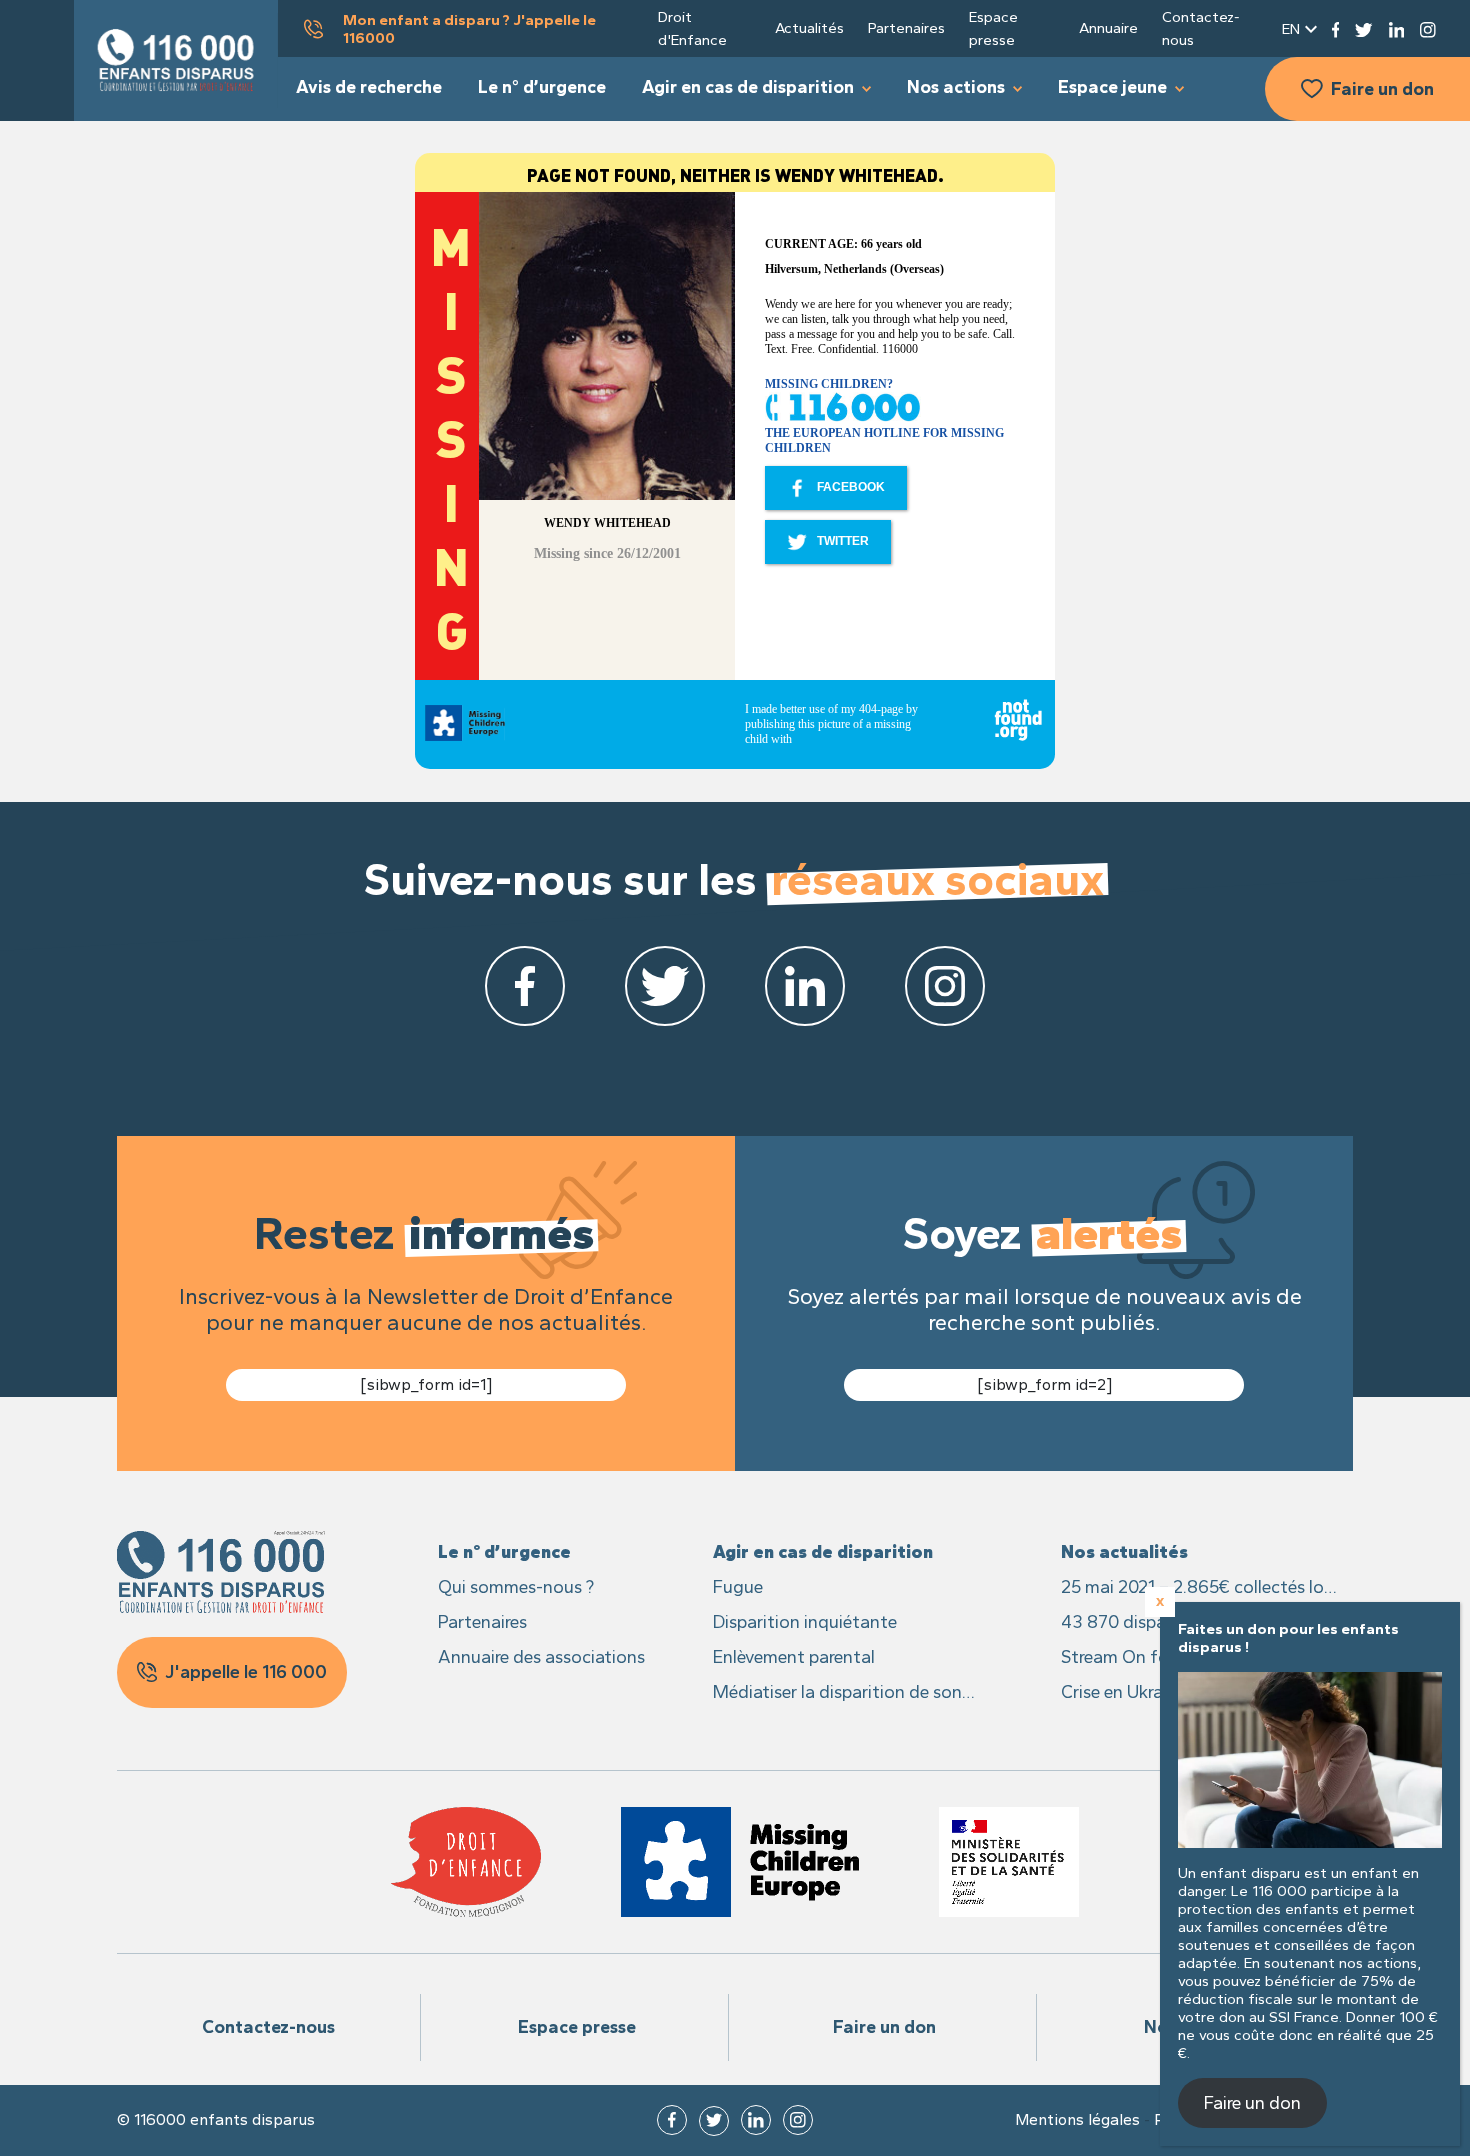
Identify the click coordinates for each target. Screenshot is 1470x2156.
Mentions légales (1077, 2120)
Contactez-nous (1201, 28)
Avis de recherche (369, 87)
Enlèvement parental (794, 1657)
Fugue (738, 1587)
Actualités (809, 28)
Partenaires (906, 28)
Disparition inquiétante (805, 1622)
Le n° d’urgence (542, 87)
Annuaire (1108, 28)
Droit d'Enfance (692, 28)
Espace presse (993, 28)
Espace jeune (1112, 87)
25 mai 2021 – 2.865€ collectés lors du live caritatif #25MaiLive (1199, 1588)
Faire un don (1382, 89)
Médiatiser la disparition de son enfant (837, 1693)
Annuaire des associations (541, 1657)
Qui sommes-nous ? (516, 1587)
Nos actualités (1124, 1552)
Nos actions (956, 87)
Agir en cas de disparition (748, 87)
